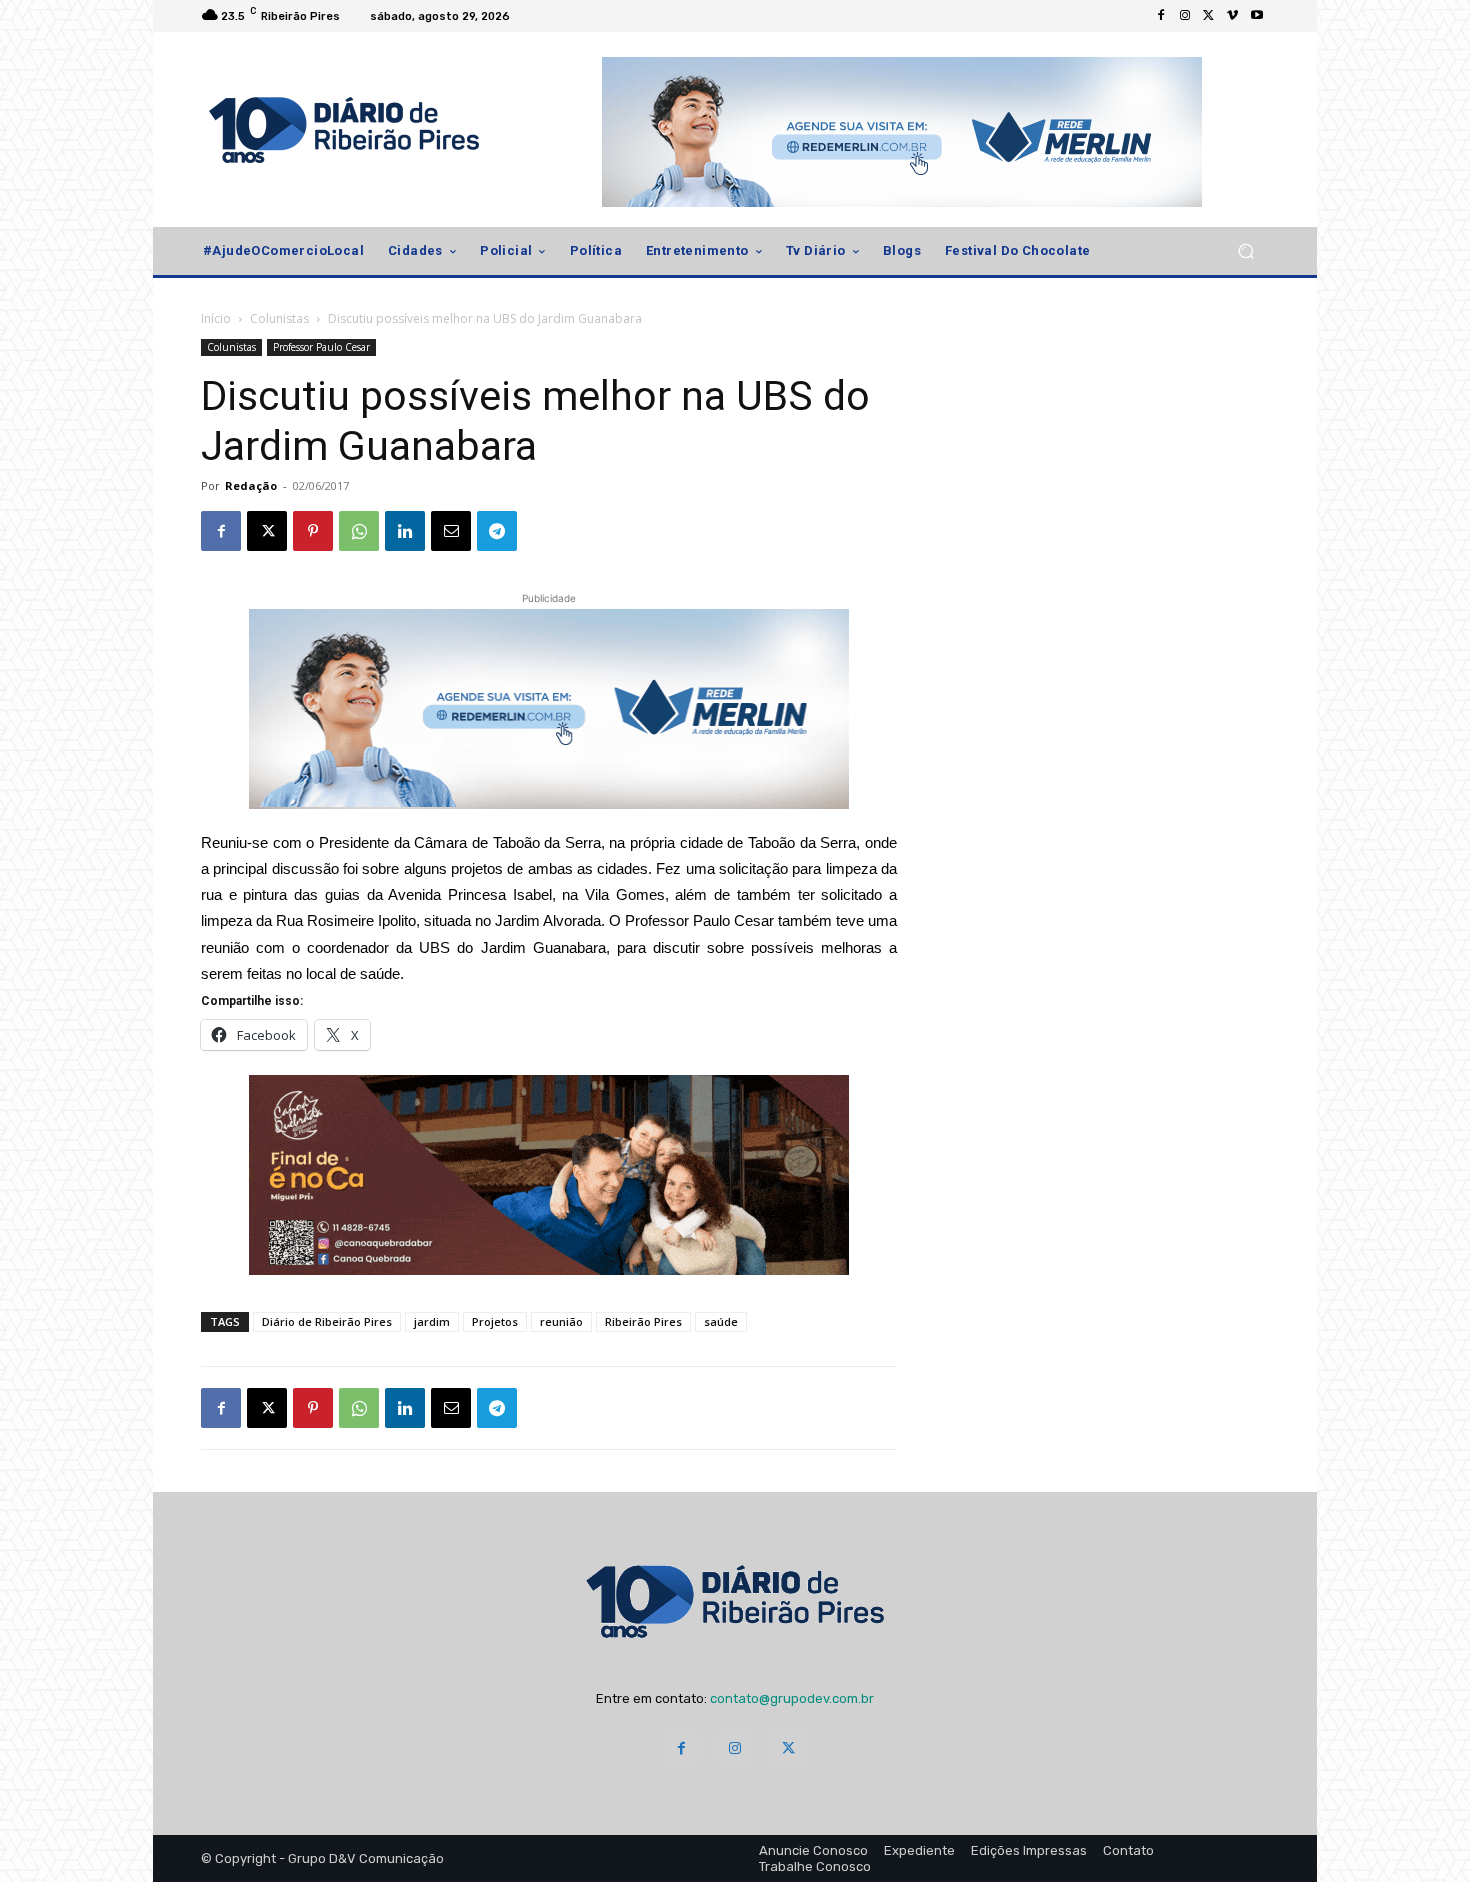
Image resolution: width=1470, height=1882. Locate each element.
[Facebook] (1161, 16)
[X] (1209, 16)
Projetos (495, 1321)
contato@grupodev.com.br (792, 1698)
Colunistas (279, 318)
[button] (1245, 251)
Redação (251, 485)
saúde (721, 1321)
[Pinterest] (313, 531)
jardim (432, 1321)
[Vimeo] (1233, 16)
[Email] (451, 531)
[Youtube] (1257, 16)
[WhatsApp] (359, 531)
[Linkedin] (405, 531)
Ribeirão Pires (643, 1321)
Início (216, 318)
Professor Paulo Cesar (321, 347)
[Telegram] (497, 531)
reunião (561, 1321)
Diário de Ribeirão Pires (327, 1321)
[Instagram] (1185, 16)
